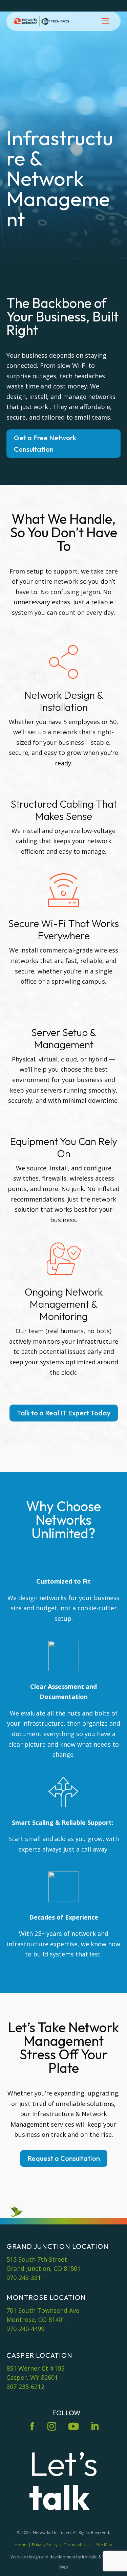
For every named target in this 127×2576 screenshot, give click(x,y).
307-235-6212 (25, 2387)
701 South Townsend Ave (43, 2310)
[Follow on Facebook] (32, 2426)
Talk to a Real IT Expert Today (64, 1413)
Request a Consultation (64, 2158)
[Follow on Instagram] (52, 2426)
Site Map (104, 2545)
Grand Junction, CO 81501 (44, 2268)
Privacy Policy (45, 2545)
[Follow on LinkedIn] (95, 2426)
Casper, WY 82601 (32, 2377)
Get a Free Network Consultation (45, 443)
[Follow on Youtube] (73, 2426)
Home (20, 2545)
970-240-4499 (25, 2329)
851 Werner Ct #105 (35, 2368)
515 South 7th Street (37, 2259)
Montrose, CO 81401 (36, 2320)
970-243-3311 (25, 2278)
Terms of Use (77, 2545)
